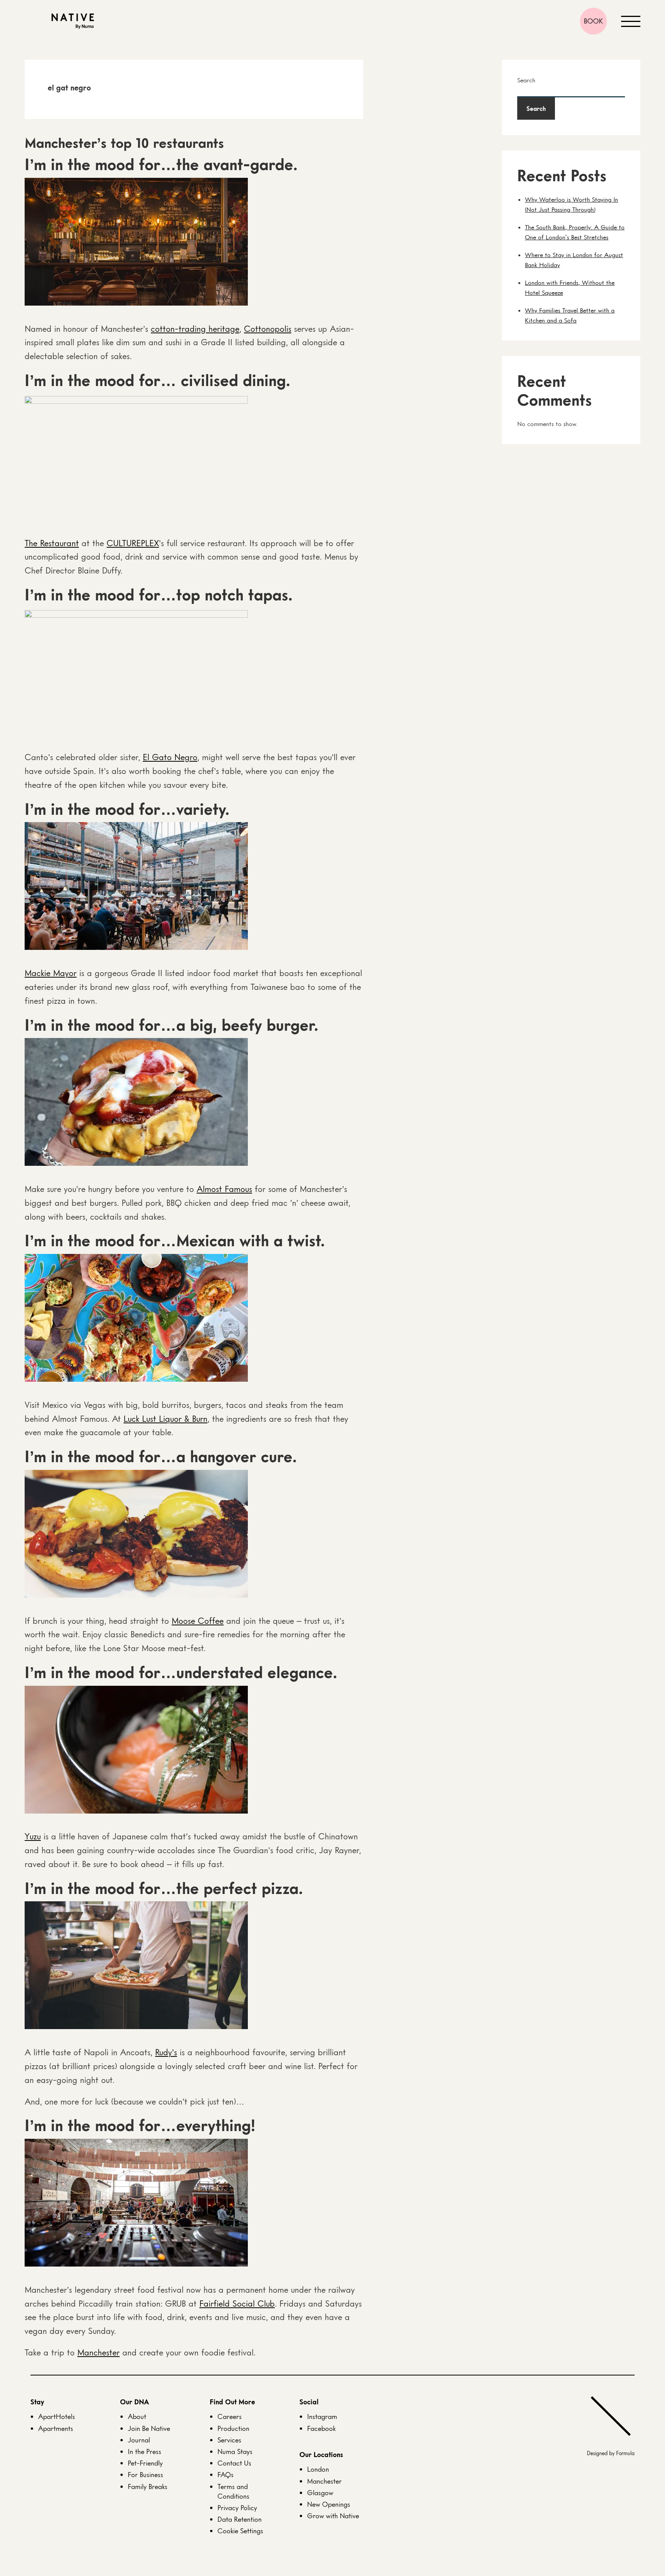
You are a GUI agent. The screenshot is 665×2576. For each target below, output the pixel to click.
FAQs (226, 2474)
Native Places (73, 21)
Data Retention (240, 2519)
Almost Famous (224, 1189)
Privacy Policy (237, 2507)
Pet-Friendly (145, 2463)
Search (526, 80)
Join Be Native (149, 2428)
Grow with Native (333, 2516)
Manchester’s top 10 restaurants (124, 143)
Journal (139, 2440)
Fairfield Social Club (237, 2303)
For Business (145, 2474)
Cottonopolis (268, 328)
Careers (230, 2416)
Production (233, 2428)
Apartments (56, 2428)
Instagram (322, 2416)
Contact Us (234, 2463)
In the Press (145, 2451)
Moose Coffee (198, 1621)
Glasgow (320, 2492)
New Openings (329, 2504)
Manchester (99, 2352)
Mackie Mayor (51, 973)
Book (593, 21)
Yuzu (33, 1836)
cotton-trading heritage (195, 328)
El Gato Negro (170, 757)
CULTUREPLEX (133, 543)
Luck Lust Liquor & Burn (165, 1418)
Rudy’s (166, 2052)
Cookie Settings (240, 2531)
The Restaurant (52, 543)
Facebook (321, 2428)
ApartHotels (57, 2416)
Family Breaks (148, 2486)
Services (229, 2440)
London (318, 2469)
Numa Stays (235, 2451)
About (137, 2416)
